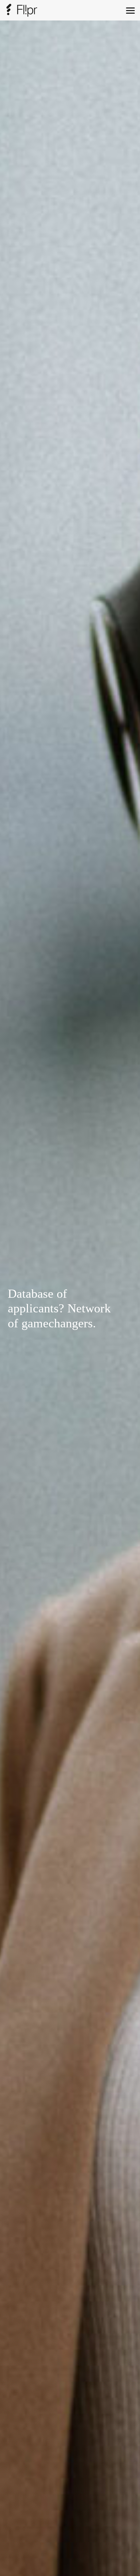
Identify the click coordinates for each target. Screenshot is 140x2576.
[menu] (130, 10)
